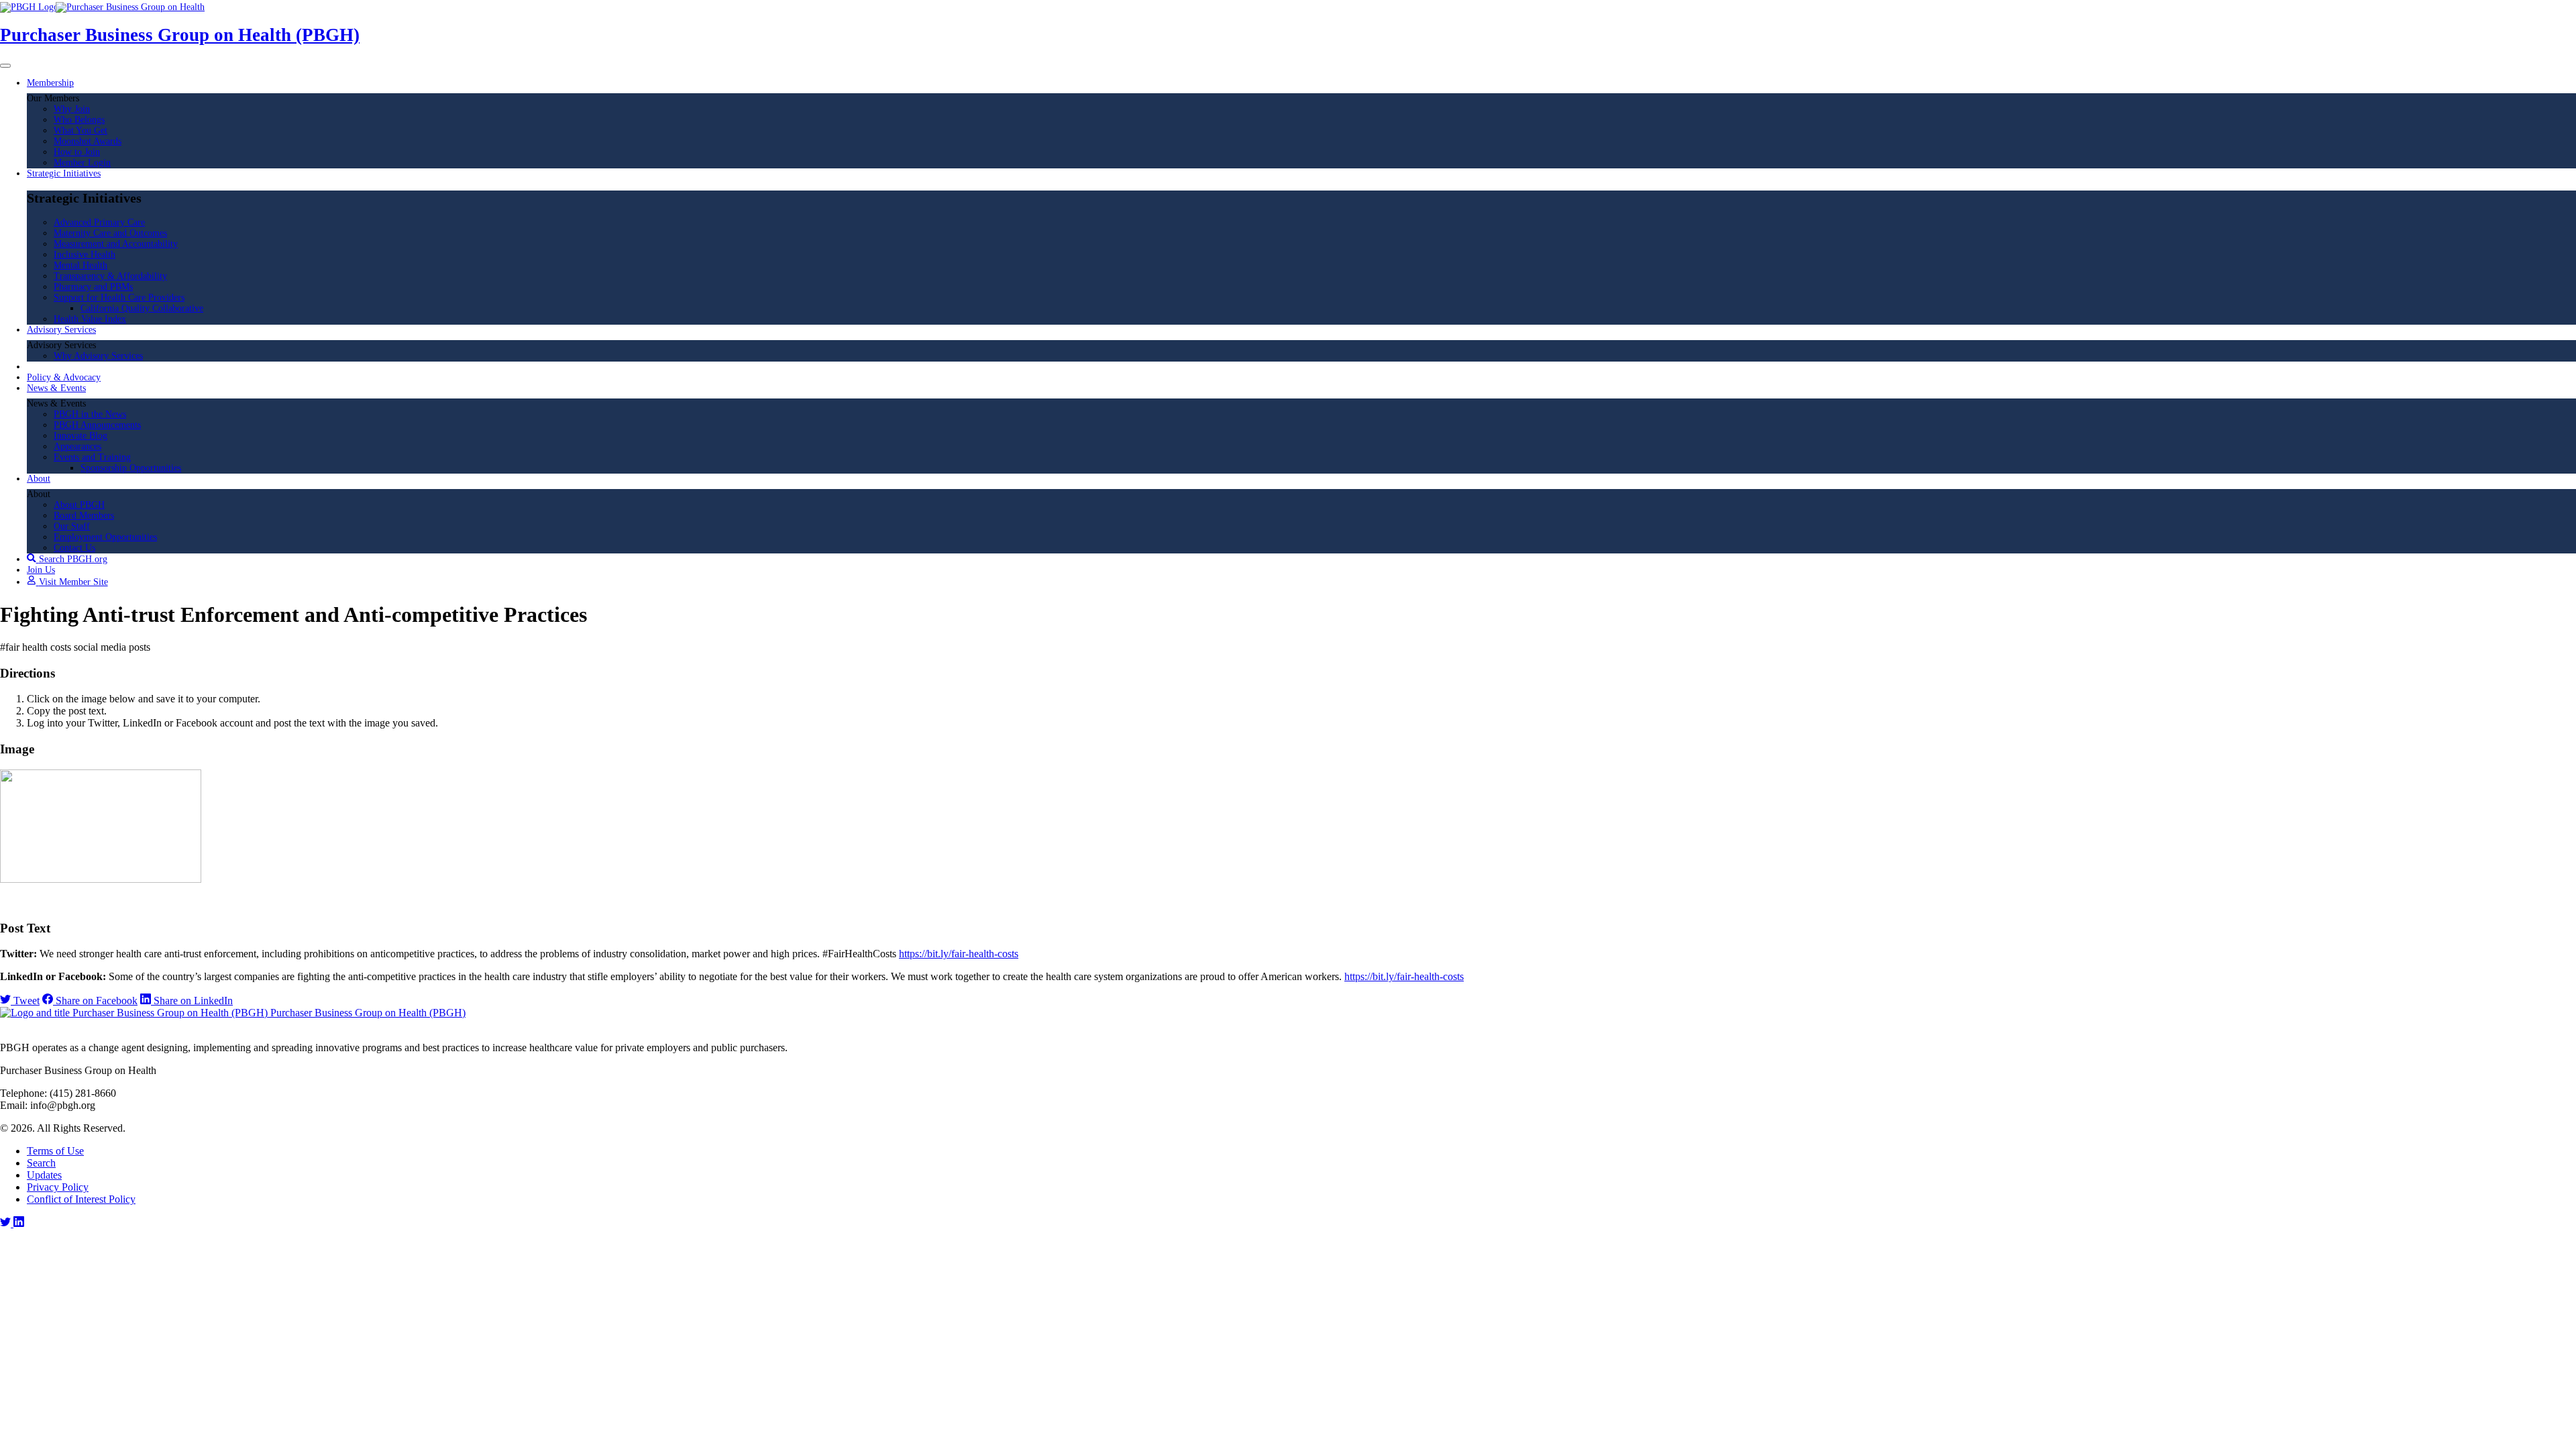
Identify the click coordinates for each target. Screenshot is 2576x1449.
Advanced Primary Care (99, 222)
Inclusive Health (85, 255)
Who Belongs (79, 120)
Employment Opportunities (105, 537)
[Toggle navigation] (5, 66)
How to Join (77, 152)
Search (41, 1163)
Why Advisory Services (98, 356)
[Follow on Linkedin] (19, 1223)
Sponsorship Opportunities (131, 468)
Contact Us (74, 548)
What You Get (80, 130)
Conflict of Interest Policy (81, 1199)
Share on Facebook (95, 1001)
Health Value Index (90, 319)
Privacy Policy (58, 1187)
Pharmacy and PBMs (93, 287)
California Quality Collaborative (142, 308)
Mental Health (80, 265)
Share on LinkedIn (192, 1001)
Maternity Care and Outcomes (110, 233)
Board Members (84, 516)
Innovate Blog (80, 436)
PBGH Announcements (97, 425)
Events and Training (92, 457)
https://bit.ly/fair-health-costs (959, 954)
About (39, 479)
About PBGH (79, 505)
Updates (44, 1175)
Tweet (25, 1001)
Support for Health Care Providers (119, 298)
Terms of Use (55, 1151)
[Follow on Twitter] (7, 1223)
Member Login (82, 163)
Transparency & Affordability (110, 276)
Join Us (41, 570)
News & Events (56, 388)
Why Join (72, 109)
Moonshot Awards (88, 141)
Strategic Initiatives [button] (64, 173)
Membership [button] (50, 83)
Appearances (77, 446)
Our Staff (72, 526)
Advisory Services (61, 330)
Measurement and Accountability (116, 244)
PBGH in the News (90, 414)
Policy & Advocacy (64, 377)
